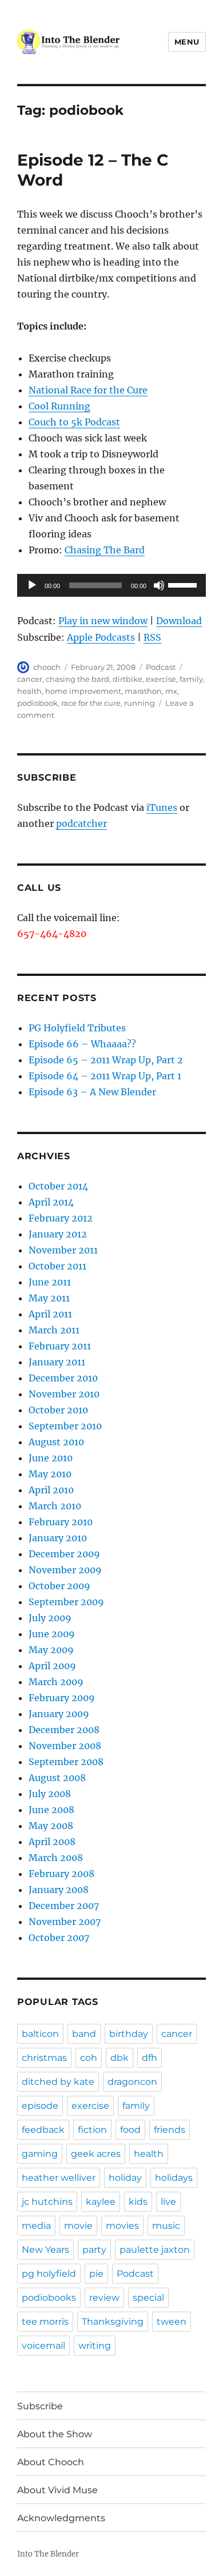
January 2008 (59, 1890)
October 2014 (58, 1186)
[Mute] (159, 585)
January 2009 (59, 1714)
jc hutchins (47, 2202)
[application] (111, 585)
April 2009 (52, 1666)
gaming (40, 2154)
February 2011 (60, 1346)
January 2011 (57, 1362)
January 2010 (58, 1538)
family (191, 679)
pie (96, 2274)
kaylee (101, 2202)
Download (179, 621)
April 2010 (51, 1490)
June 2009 (52, 1634)
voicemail (43, 2346)
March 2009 (56, 1682)
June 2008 (51, 1810)
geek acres (96, 2154)
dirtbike (128, 679)
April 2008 (52, 1842)
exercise (161, 679)
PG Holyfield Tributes (77, 1028)
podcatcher (81, 823)
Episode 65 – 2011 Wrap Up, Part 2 (106, 1060)
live (168, 2202)
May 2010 (50, 1474)
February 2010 (61, 1522)
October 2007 (59, 1938)
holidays (174, 2178)
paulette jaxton (155, 2250)
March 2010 (55, 1506)
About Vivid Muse (57, 2490)
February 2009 (62, 1698)
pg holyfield (49, 2274)
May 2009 (51, 1650)
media (36, 2226)
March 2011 (54, 1330)
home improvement (83, 691)
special (148, 2298)
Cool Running (59, 406)
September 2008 (66, 1762)
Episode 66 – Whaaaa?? (82, 1044)
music (166, 2226)
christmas (44, 2058)
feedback (43, 2130)
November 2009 (65, 1570)
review (104, 2298)
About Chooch (51, 2462)
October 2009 (59, 1586)
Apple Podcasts (101, 637)
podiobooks (49, 2298)
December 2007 (64, 1906)
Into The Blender (48, 2554)
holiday (125, 2178)
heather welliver (59, 2178)
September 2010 (65, 1426)
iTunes (162, 807)
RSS (152, 637)
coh (89, 2058)
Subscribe (40, 2406)
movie (78, 2226)
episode (40, 2106)
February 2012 (61, 1218)
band (84, 2034)
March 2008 (56, 1858)
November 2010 (64, 1394)
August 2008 (57, 1778)
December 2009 (64, 1554)
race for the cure (91, 703)
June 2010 (51, 1458)
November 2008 (65, 1746)
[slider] (184, 584)
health (29, 691)
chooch (47, 667)
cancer (30, 679)
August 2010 (56, 1442)
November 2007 (65, 1922)
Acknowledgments (61, 2518)
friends (170, 2130)
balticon (40, 2034)
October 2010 (58, 1410)
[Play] (32, 585)
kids (138, 2202)
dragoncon (132, 2082)
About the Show (55, 2434)
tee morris (45, 2322)
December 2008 (64, 1730)
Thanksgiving (113, 2322)
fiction (92, 2130)
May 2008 (51, 1826)
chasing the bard (77, 679)
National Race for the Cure (88, 390)
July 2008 (50, 1794)
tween (172, 2322)
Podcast (161, 667)
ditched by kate (58, 2082)
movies (122, 2226)
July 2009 (50, 1618)
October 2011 (57, 1266)
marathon (143, 691)
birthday (129, 2034)
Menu (187, 42)
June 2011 (50, 1282)
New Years (45, 2250)
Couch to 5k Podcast (74, 422)
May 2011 (49, 1298)
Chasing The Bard (105, 550)
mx (171, 691)
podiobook (37, 703)
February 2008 (61, 1874)
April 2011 (50, 1314)
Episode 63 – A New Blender (92, 1092)
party (94, 2250)
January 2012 (58, 1234)
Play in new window (103, 621)
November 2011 (63, 1250)
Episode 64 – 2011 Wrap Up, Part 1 (105, 1076)
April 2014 (51, 1202)
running (140, 703)
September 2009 (66, 1602)
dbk (120, 2058)
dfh (150, 2058)
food (130, 2130)
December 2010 (63, 1378)
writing (95, 2346)
